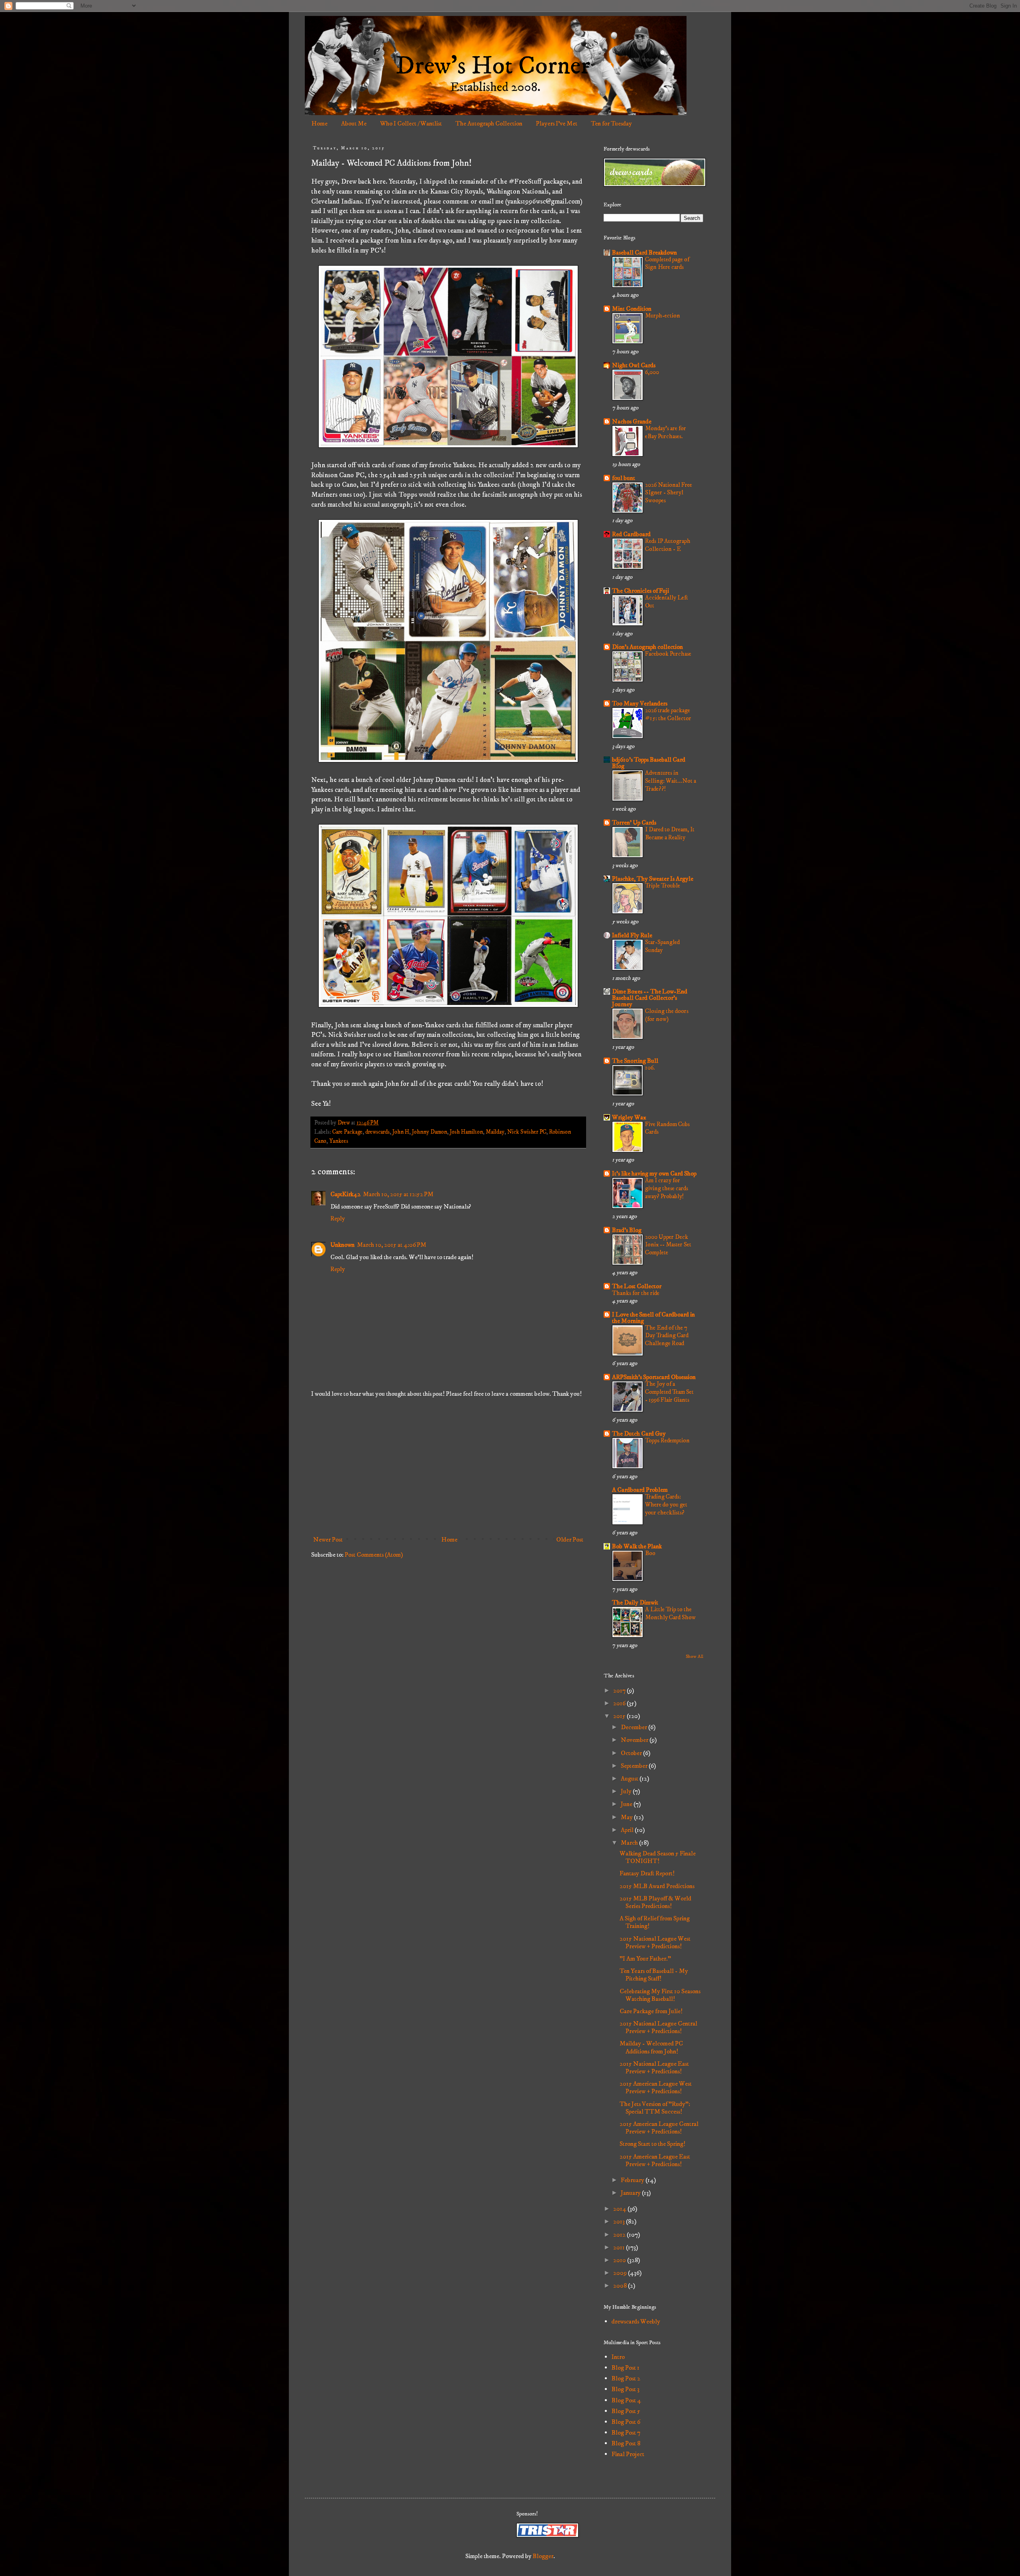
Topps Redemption (667, 1441)
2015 (620, 1716)
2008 (621, 2286)
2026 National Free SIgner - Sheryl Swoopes (669, 493)
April (628, 1830)
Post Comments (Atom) (374, 1555)
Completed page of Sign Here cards (667, 263)
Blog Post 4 (626, 2400)
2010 (620, 2260)
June (627, 1804)
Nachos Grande (632, 421)
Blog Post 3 (626, 2389)
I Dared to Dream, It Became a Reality (670, 834)
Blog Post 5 (626, 2411)
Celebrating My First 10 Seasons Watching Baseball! (660, 1995)
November (635, 1740)
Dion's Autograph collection (647, 647)
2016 (620, 1703)
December (635, 1727)
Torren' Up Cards (634, 823)
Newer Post (328, 1540)
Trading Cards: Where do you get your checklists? (666, 1505)
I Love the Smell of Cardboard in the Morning (653, 1318)
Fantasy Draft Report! (647, 1873)
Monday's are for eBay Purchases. (666, 432)
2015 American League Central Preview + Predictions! (659, 2128)
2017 (620, 1691)
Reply (338, 1218)
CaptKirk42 (345, 1194)
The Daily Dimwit (635, 1602)
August (630, 1779)
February (633, 2180)
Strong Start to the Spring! (652, 2144)
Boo (650, 1553)
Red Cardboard (631, 534)
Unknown (342, 1245)
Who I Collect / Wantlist (411, 123)
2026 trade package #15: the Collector (668, 714)
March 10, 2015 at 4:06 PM (392, 1245)
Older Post (570, 1540)
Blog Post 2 (626, 2378)
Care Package (347, 1132)
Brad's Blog (627, 1230)
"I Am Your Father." (645, 1959)
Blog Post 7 (626, 2433)
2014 (620, 2209)
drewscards (378, 1132)
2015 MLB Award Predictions (657, 1886)
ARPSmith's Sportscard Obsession (654, 1377)
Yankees (339, 1141)
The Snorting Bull (635, 1061)
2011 (620, 2247)
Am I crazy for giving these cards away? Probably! (667, 1188)
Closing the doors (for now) (667, 1015)
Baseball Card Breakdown (644, 253)
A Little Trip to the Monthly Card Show (670, 1613)
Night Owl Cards (634, 365)
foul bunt (624, 478)
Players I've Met (557, 123)
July (627, 1791)
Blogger (543, 2556)
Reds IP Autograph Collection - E (668, 545)
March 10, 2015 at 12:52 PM (398, 1194)
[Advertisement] (448, 1467)
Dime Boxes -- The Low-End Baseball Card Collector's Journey (650, 998)
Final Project (628, 2454)
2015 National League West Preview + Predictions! (655, 1942)
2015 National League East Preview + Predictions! (654, 2068)
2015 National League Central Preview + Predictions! (658, 2027)
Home (320, 123)
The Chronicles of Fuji (640, 591)
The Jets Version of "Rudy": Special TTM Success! (655, 2108)
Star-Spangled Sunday (662, 946)
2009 (621, 2273)
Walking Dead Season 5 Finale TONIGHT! (658, 1857)
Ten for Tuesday (611, 123)
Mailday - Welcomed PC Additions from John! (651, 2047)
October (632, 1753)
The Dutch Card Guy (639, 1434)
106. (650, 1068)
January (631, 2193)
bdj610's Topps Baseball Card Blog (649, 763)
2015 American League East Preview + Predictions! (655, 2160)
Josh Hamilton (466, 1132)
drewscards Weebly (636, 2321)
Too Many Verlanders (640, 703)
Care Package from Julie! (651, 2011)
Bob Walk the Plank (637, 1546)
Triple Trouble (663, 886)
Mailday (495, 1132)
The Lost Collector (637, 1286)
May (627, 1817)
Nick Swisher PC (527, 1132)
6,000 (652, 372)
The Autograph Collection (489, 123)
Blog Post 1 (626, 2368)
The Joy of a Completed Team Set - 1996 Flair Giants (669, 1392)
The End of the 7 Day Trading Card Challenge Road (667, 1336)
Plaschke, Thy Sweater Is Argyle (653, 879)
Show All (694, 1656)
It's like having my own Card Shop (654, 1173)
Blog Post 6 (626, 2422)
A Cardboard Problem (640, 1490)
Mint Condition (632, 309)
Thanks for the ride (636, 1293)
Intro (618, 2357)
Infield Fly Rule (632, 935)
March (630, 1843)
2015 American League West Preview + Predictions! (656, 2087)
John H (401, 1132)
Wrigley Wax (629, 1117)
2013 (620, 2221)
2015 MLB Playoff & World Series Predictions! (655, 1902)
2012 (620, 2235)
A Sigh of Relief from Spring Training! (655, 1922)
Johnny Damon (430, 1132)
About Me (354, 123)
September (635, 1766)
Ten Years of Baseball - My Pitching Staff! (654, 1975)
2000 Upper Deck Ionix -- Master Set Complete (668, 1245)
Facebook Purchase (668, 654)
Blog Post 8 (626, 2443)
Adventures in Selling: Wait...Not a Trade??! (671, 781)
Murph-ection (663, 316)
